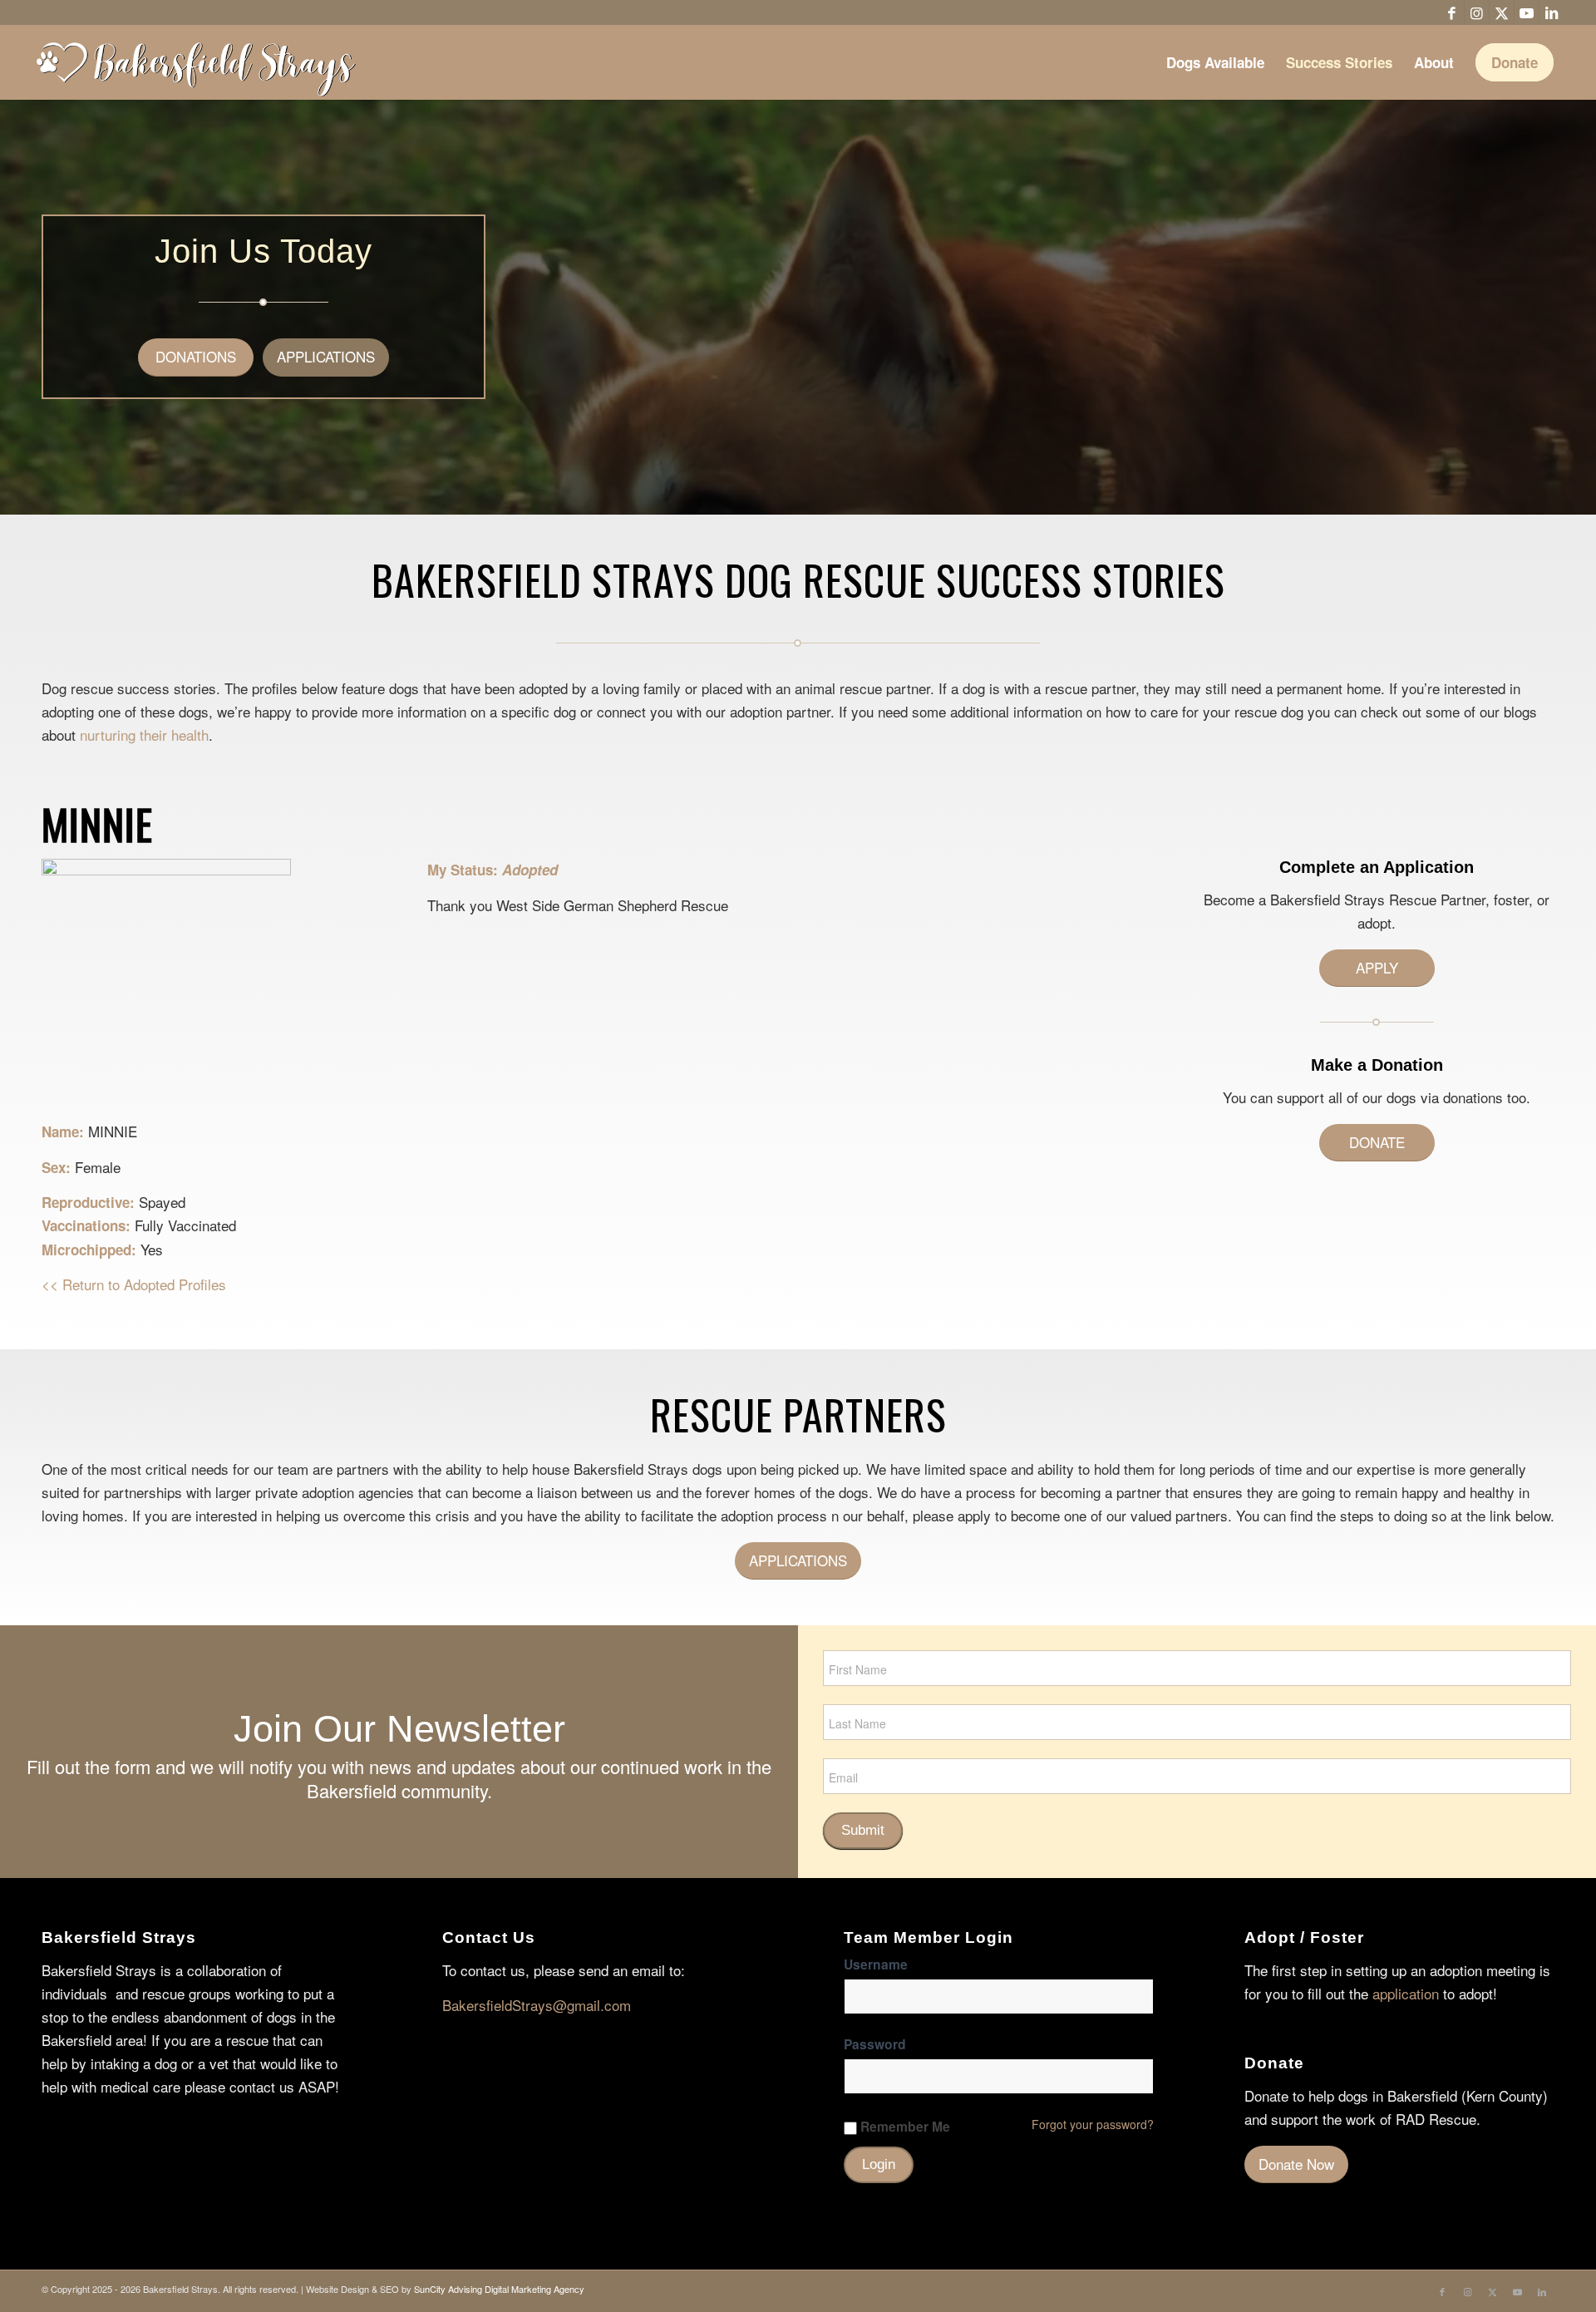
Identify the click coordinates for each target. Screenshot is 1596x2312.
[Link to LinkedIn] (1552, 12)
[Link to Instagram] (1477, 12)
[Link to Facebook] (1452, 12)
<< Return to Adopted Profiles (134, 1284)
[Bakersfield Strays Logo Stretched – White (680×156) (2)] (195, 62)
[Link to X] (1502, 12)
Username (876, 1964)
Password (875, 2044)
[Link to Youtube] (1527, 12)
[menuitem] (1215, 62)
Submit (863, 1830)
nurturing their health (144, 735)
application (1406, 1993)
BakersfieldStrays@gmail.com (537, 2005)
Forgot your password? (1093, 2124)
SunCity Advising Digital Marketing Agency (499, 2289)
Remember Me (905, 2127)
